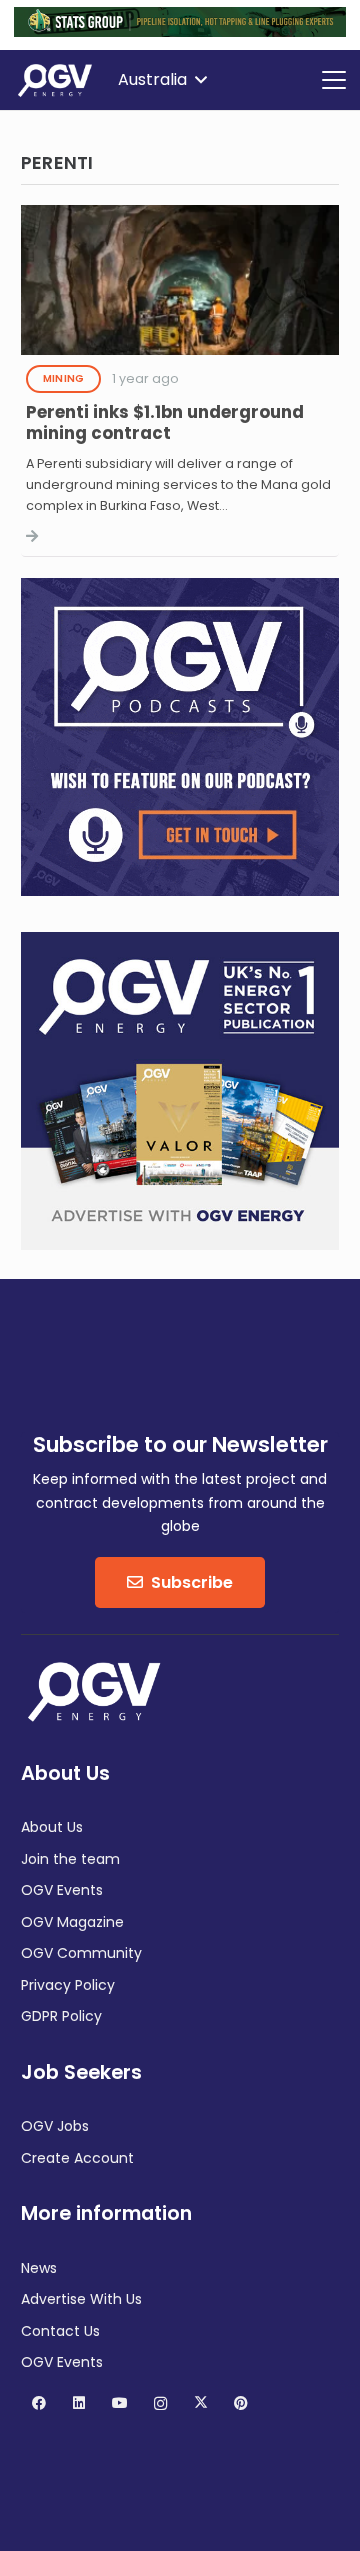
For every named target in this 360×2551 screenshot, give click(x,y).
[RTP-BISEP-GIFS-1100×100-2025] (180, 32)
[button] (162, 80)
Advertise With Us (81, 2299)
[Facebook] (38, 2403)
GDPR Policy (61, 2016)
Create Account (77, 2158)
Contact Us (60, 2331)
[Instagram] (160, 2403)
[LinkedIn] (79, 2403)
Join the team (70, 1859)
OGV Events (62, 1890)
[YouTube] (119, 2403)
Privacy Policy (68, 1985)
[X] (200, 2403)
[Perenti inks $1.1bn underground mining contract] (180, 381)
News (39, 2268)
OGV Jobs (55, 2126)
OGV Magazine (72, 1922)
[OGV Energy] (56, 80)
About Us (52, 1827)
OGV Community (81, 1953)
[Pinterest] (241, 2403)
